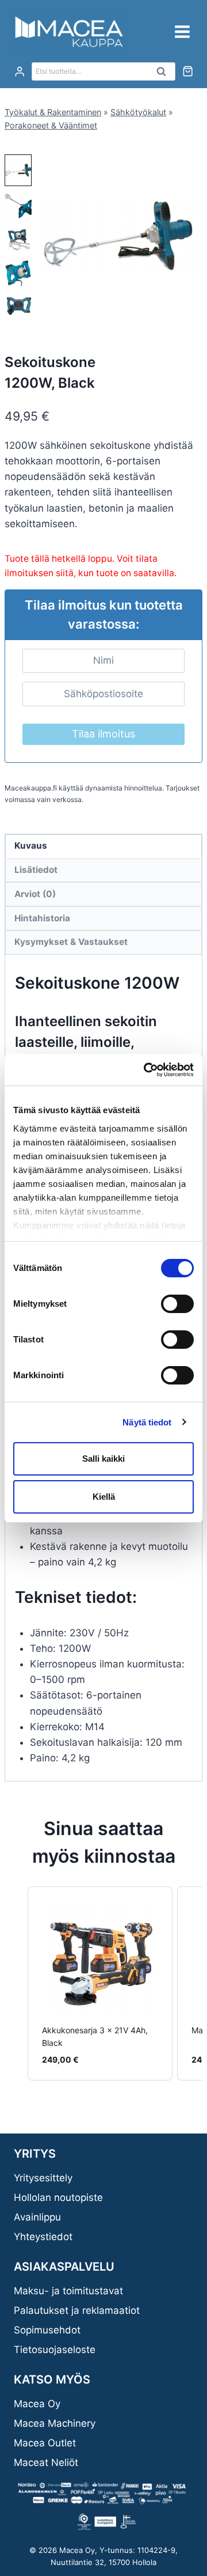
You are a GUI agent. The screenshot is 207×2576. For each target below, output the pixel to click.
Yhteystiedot (43, 2237)
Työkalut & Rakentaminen (53, 112)
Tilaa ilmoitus (103, 734)
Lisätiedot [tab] (36, 870)
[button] (18, 170)
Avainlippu (37, 2217)
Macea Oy (37, 2404)
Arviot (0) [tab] (35, 894)
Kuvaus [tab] (31, 846)
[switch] (177, 1304)
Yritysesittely (43, 2178)
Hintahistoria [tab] (42, 918)
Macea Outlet (45, 2443)
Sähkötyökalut (138, 112)
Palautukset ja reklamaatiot (77, 2310)
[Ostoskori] (188, 71)
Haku (164, 74)
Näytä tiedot (147, 1422)
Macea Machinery (55, 2423)
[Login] (20, 72)
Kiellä (104, 1497)
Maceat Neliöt (46, 2462)
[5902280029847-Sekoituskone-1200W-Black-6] (118, 236)
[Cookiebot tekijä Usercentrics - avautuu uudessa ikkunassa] (146, 1070)
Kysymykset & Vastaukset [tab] (71, 942)
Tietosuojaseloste (55, 2350)
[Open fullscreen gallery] (191, 308)
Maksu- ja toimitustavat (68, 2291)
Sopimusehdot (47, 2330)
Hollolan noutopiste (58, 2197)
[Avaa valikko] (182, 31)
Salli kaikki (103, 1459)
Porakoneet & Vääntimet (51, 125)
